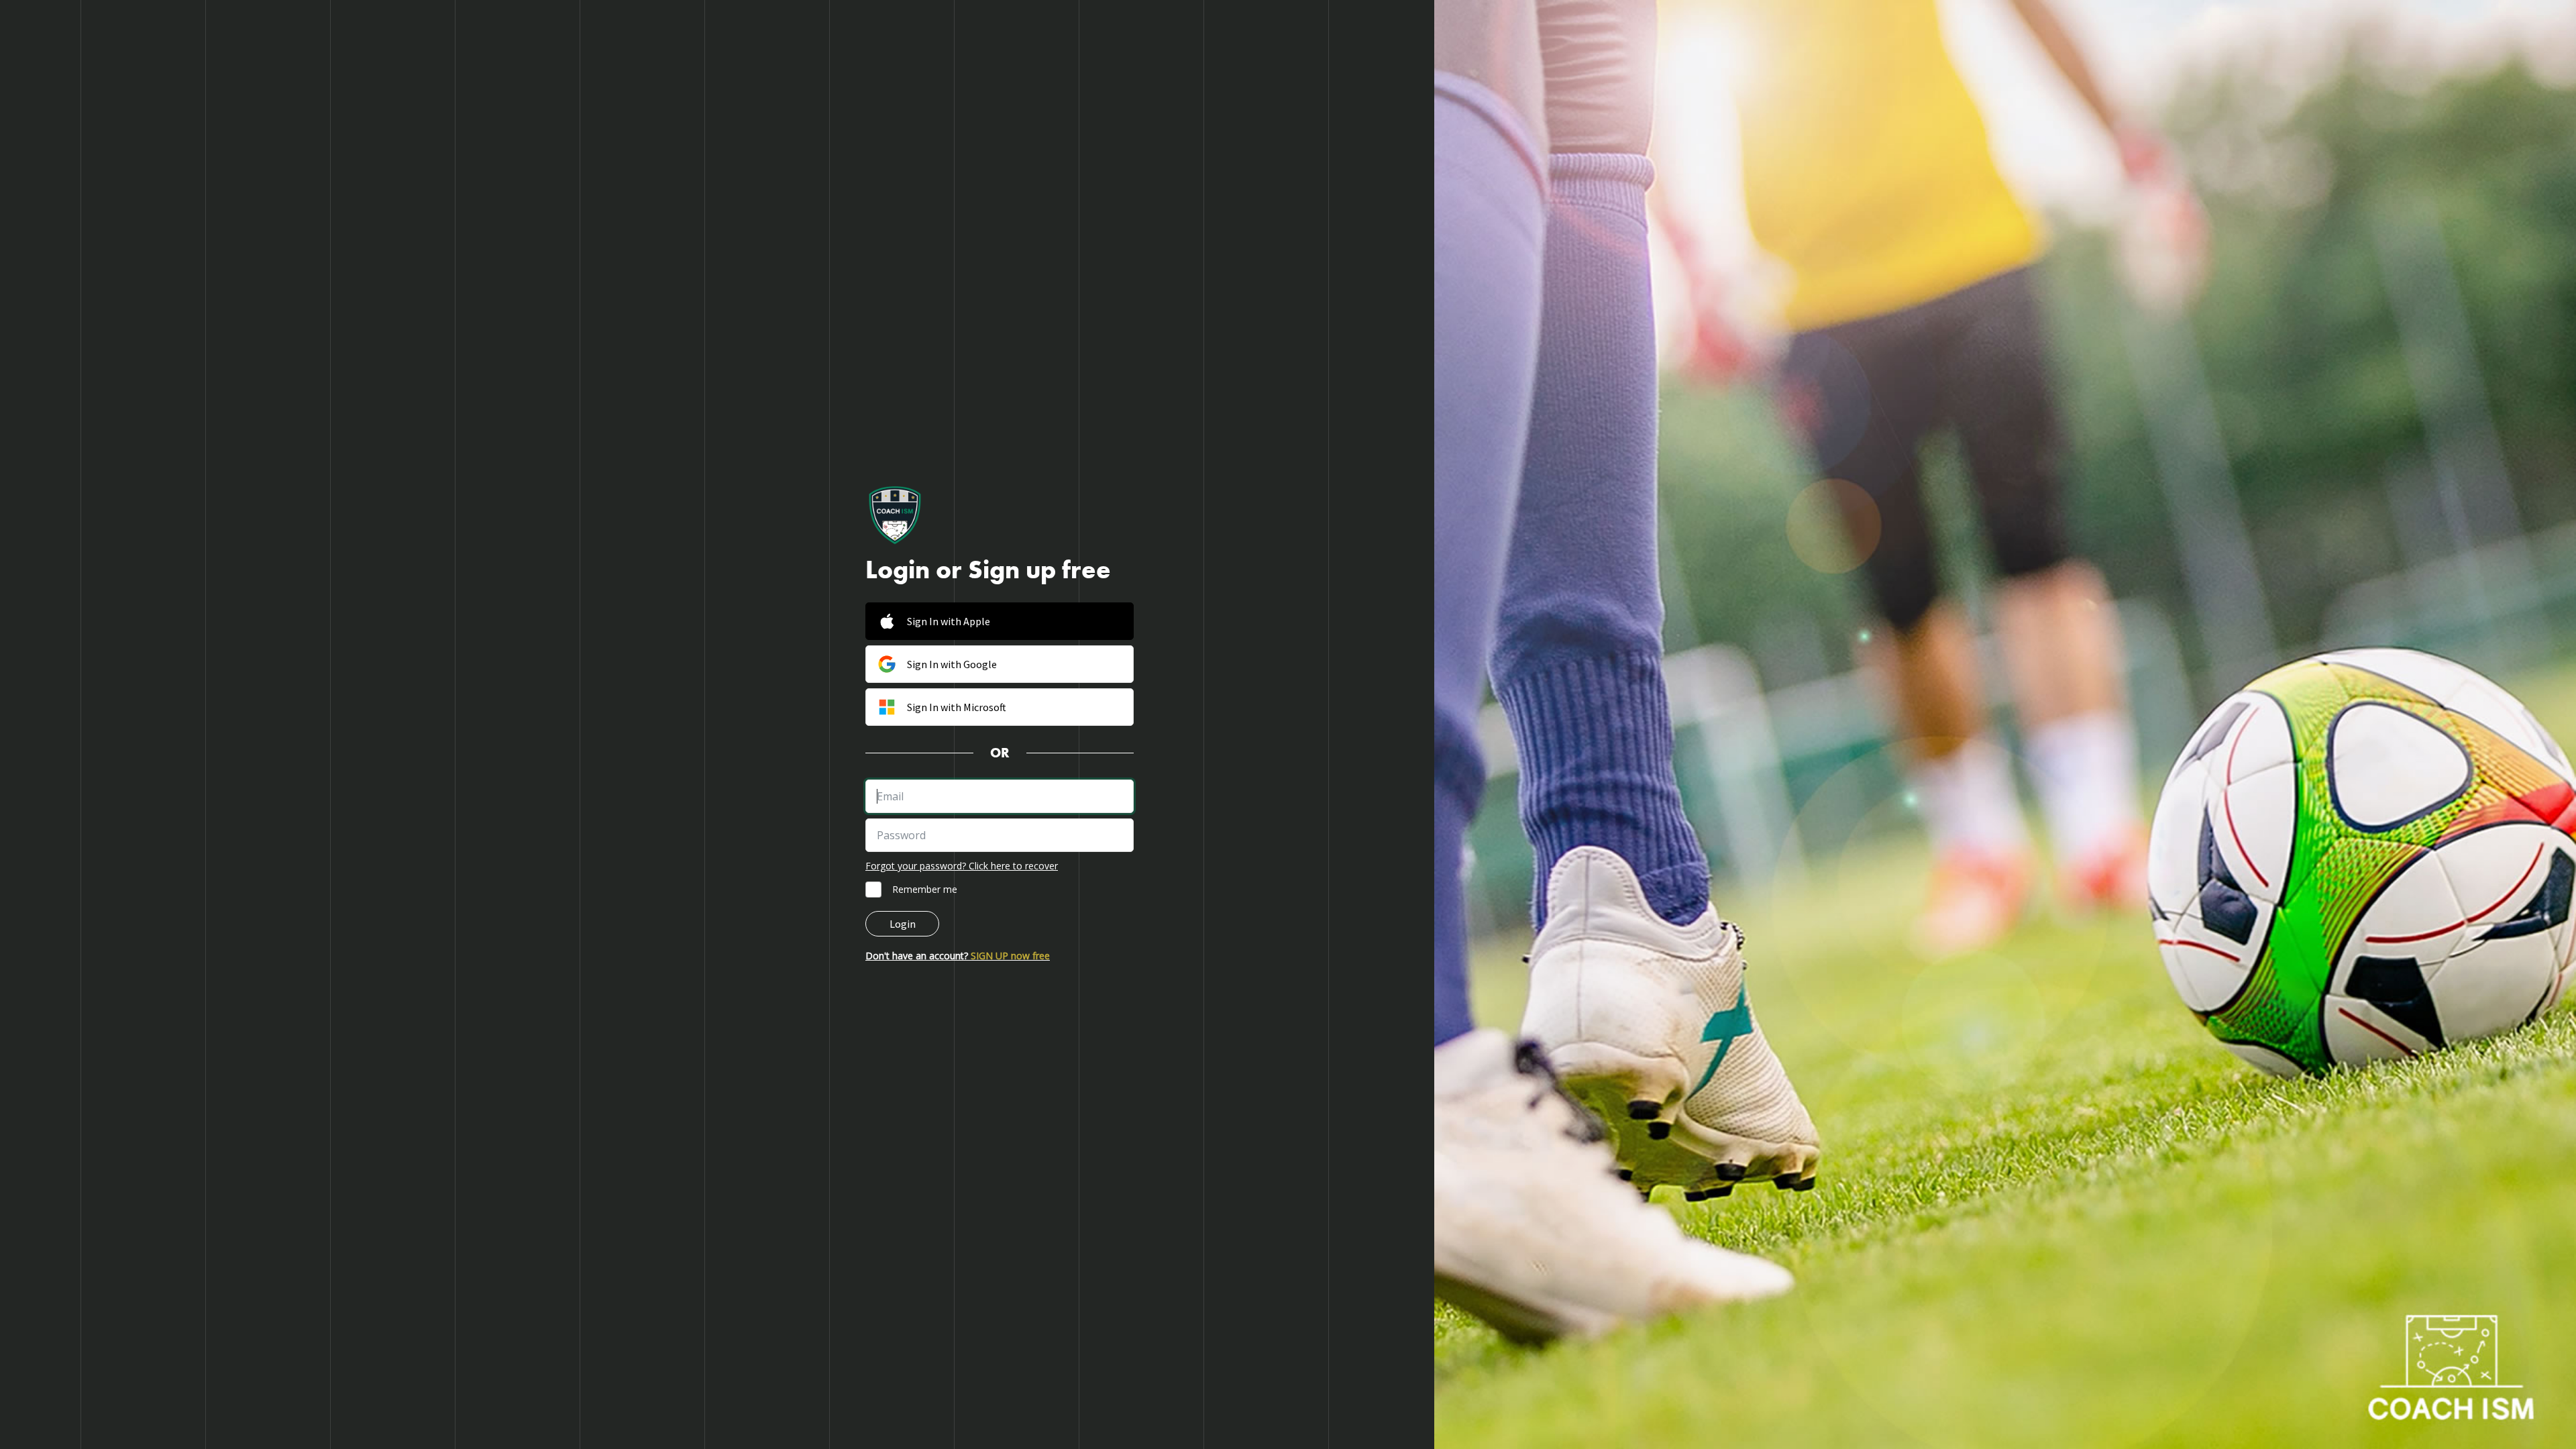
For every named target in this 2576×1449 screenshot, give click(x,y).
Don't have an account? (958, 956)
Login (903, 924)
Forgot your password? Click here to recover (962, 866)
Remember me (925, 889)
